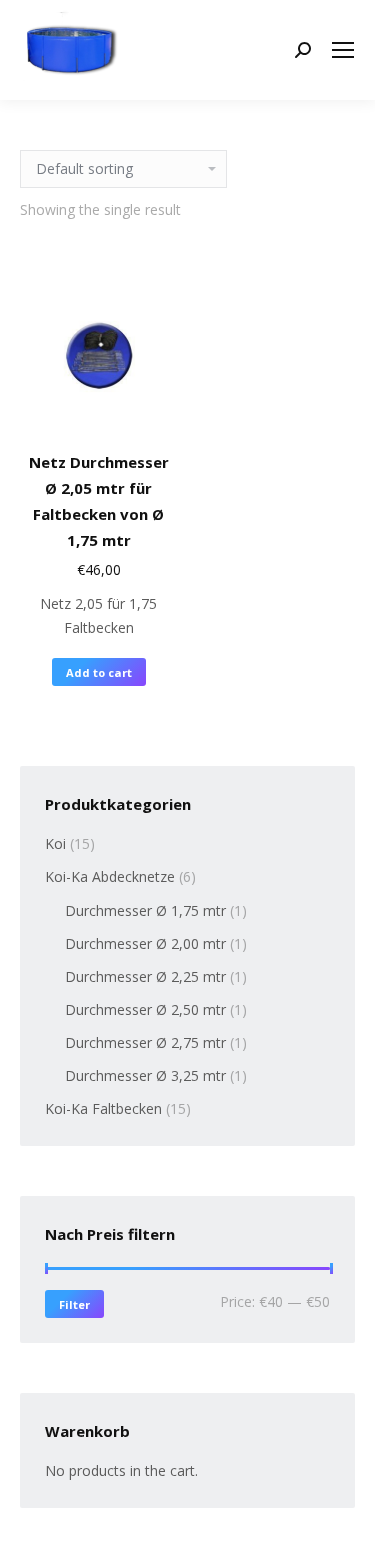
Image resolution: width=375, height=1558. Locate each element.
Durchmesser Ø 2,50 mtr (145, 1009)
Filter (74, 1304)
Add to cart (99, 672)
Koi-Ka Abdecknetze (110, 876)
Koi (55, 843)
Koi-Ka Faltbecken (103, 1108)
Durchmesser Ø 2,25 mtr (145, 976)
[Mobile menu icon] (343, 50)
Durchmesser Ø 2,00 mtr (145, 943)
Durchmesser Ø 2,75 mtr (145, 1042)
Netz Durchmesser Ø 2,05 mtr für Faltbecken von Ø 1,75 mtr (99, 501)
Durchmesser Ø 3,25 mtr (145, 1075)
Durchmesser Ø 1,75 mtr (145, 910)
